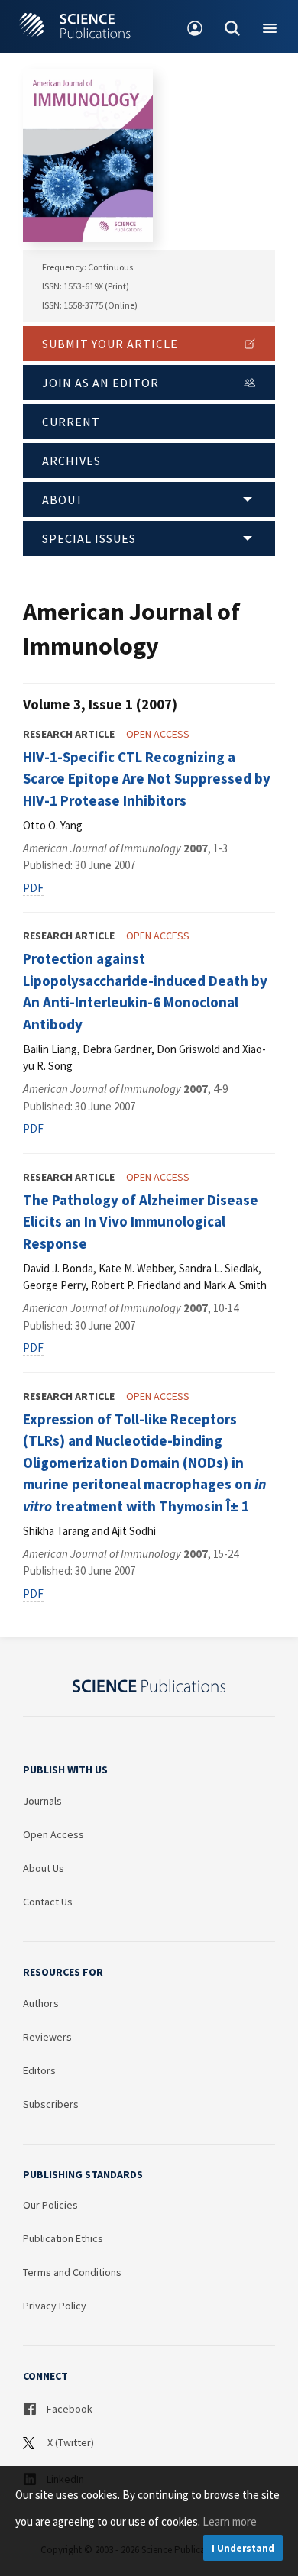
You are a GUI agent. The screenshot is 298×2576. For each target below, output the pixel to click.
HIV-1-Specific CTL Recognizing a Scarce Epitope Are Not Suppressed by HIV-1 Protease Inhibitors (147, 779)
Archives (71, 461)
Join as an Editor (100, 383)
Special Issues (89, 538)
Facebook (68, 2409)
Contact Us (48, 1902)
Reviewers (47, 2037)
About (63, 499)
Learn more (230, 2521)
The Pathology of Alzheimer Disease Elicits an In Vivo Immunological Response (141, 1222)
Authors (41, 2003)
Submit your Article (110, 344)
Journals (42, 1801)
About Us (44, 1868)
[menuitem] (195, 27)
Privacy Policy (55, 2306)
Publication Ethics (63, 2238)
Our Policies (50, 2205)
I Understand (243, 2548)
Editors (39, 2070)
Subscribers (51, 2104)
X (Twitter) (70, 2442)
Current (71, 422)
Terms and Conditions (72, 2272)
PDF (33, 888)
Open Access (53, 1834)
